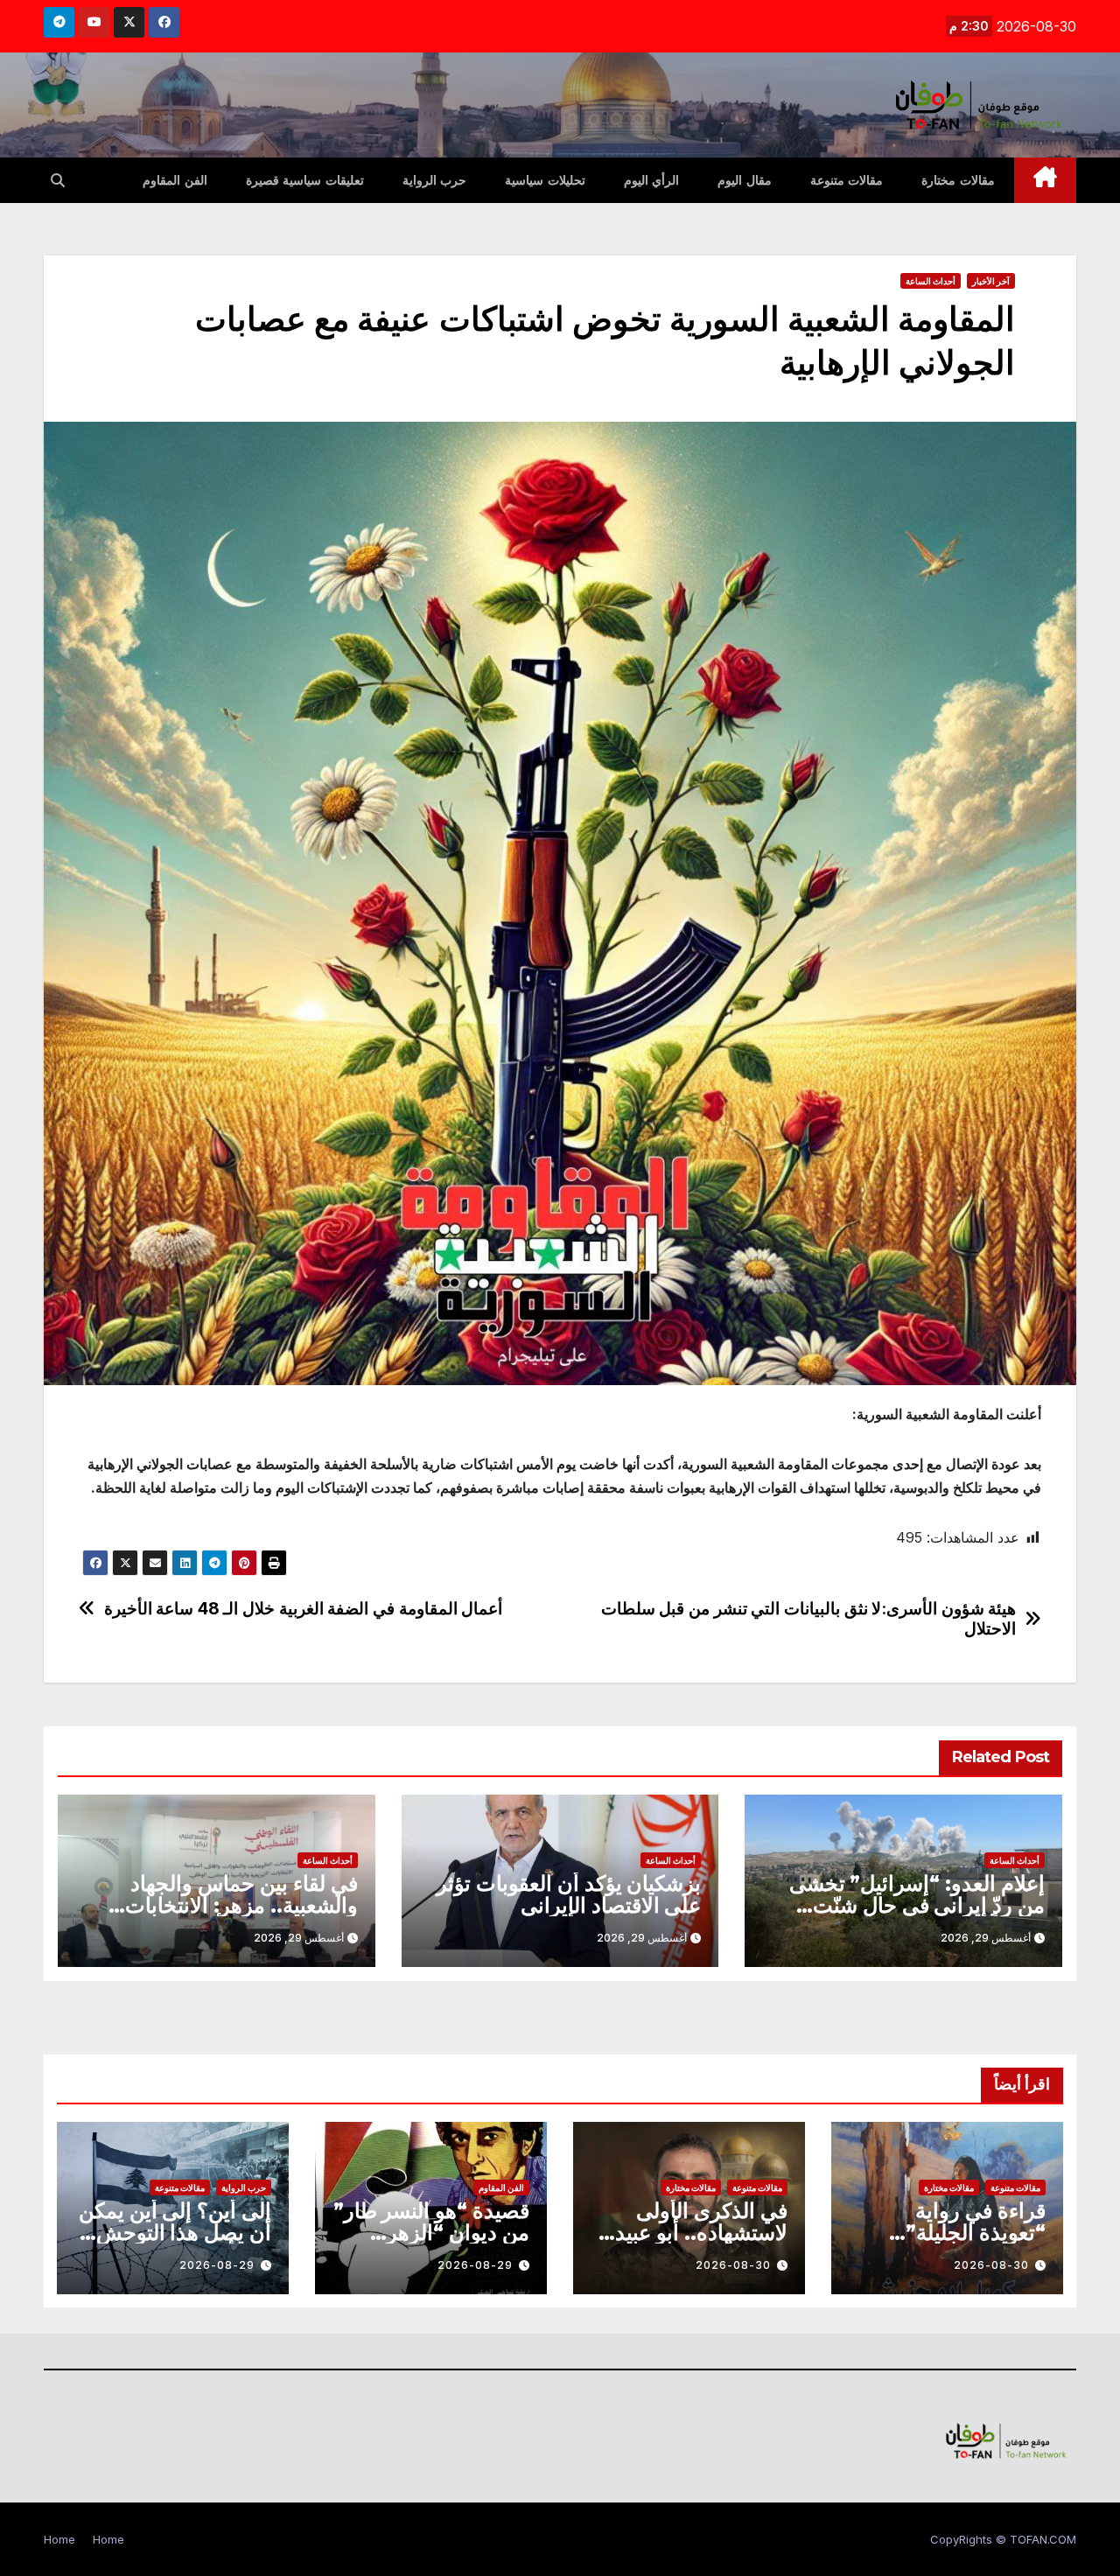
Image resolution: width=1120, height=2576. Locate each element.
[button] (58, 180)
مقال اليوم (745, 180)
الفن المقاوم (175, 180)
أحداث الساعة (931, 281)
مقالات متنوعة (847, 180)
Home (108, 2539)
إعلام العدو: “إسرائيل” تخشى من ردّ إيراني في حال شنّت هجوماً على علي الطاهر (917, 1905)
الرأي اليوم (652, 180)
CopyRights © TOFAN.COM (1003, 2539)
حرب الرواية (435, 180)
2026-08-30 (991, 2265)
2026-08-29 (475, 2265)
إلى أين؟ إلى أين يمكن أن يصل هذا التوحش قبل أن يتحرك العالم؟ (175, 2233)
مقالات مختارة (958, 180)
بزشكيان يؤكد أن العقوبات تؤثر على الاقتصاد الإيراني (569, 1894)
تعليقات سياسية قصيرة (305, 180)
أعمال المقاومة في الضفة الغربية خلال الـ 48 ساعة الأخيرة (304, 1609)
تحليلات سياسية (545, 180)
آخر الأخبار (991, 281)
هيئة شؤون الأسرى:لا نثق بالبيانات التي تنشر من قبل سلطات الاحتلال (809, 1619)
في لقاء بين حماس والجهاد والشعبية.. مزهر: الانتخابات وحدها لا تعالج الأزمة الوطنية (236, 1905)
